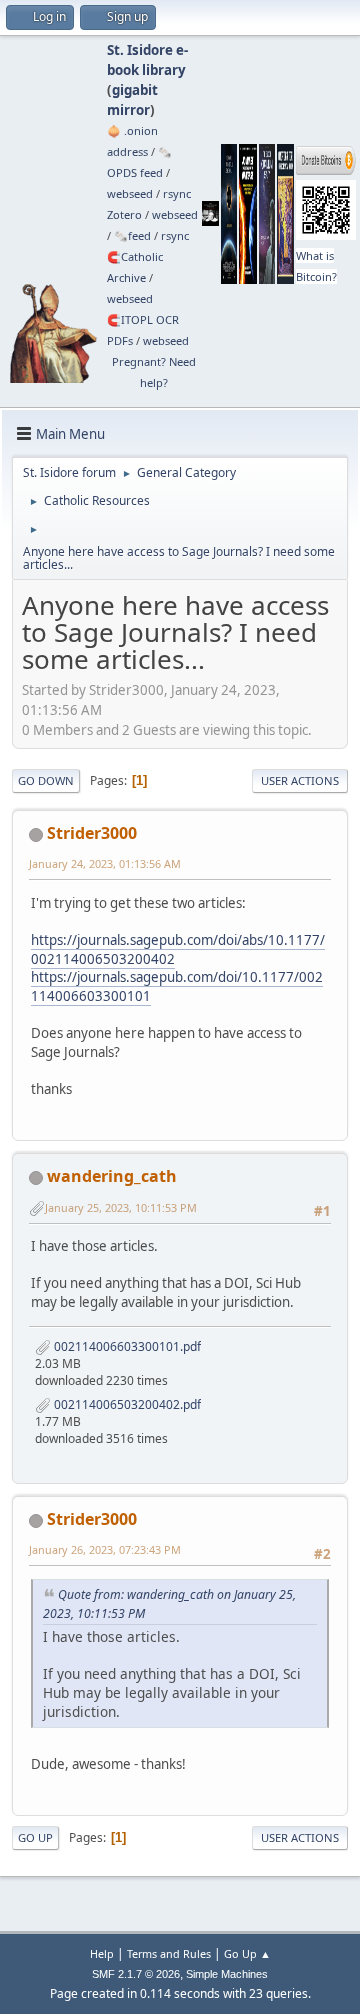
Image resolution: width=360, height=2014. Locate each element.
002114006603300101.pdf (126, 1346)
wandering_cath (112, 1176)
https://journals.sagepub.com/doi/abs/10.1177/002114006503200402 (178, 949)
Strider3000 (92, 833)
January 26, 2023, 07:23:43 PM (105, 1549)
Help (102, 1953)
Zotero (124, 214)
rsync (177, 193)
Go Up (35, 1837)
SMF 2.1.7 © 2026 (136, 1974)
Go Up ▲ (247, 1953)
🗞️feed (132, 235)
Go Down (46, 780)
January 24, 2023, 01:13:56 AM (105, 863)
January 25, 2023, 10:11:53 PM (121, 1207)
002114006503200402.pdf (126, 1404)
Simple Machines (227, 1974)
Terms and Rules (169, 1953)
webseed (130, 193)
